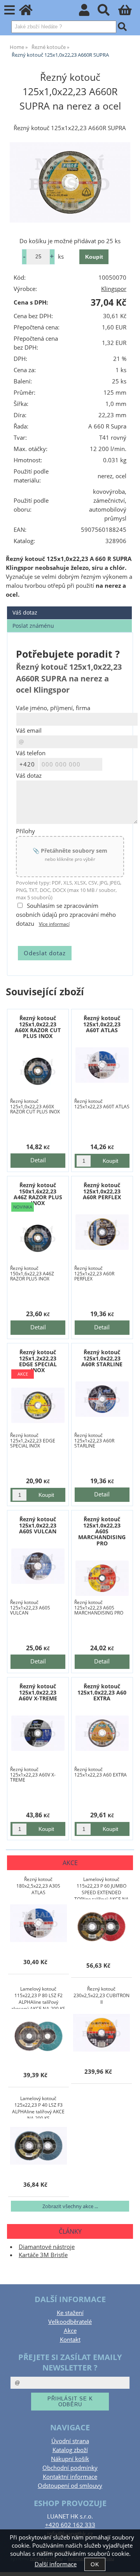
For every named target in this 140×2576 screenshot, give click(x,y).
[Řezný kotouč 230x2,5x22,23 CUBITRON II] (101, 2033)
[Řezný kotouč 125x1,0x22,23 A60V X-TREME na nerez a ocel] (38, 1733)
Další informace (56, 2564)
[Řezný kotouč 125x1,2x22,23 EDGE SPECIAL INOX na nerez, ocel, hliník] (38, 1405)
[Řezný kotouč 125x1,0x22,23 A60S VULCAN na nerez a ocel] (38, 1566)
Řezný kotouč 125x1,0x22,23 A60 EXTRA (102, 1692)
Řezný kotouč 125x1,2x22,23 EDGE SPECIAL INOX (38, 1361)
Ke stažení (70, 2313)
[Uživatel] (88, 12)
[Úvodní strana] (30, 12)
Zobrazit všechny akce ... (70, 2206)
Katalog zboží (70, 2450)
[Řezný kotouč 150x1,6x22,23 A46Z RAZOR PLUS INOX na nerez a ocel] (38, 1238)
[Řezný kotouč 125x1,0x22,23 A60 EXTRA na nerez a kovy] (102, 1733)
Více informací (54, 924)
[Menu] (10, 10)
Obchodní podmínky (70, 2468)
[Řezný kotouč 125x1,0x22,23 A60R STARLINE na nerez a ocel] (102, 1399)
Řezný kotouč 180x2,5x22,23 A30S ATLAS (38, 1886)
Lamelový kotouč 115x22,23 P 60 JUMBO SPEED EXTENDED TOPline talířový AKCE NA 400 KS (101, 1888)
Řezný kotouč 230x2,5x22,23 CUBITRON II (101, 1995)
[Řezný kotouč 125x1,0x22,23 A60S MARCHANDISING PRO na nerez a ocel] (102, 1578)
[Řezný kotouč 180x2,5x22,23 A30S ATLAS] (38, 1924)
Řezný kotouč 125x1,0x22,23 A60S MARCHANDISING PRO (102, 1531)
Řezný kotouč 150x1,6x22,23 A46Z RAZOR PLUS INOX (38, 1194)
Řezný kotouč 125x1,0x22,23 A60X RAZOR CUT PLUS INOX (38, 1027)
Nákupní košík (70, 2459)
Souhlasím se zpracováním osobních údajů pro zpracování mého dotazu (66, 915)
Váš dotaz (25, 612)
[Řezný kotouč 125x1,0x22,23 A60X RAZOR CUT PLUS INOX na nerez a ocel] (38, 1071)
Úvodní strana (70, 2441)
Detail (38, 1160)
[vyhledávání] (108, 12)
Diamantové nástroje (47, 2247)
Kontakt (70, 2340)
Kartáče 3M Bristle (43, 2255)
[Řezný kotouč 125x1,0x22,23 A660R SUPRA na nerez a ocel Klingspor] (70, 182)
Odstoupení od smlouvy (70, 2486)
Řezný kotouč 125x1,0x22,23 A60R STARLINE (102, 1358)
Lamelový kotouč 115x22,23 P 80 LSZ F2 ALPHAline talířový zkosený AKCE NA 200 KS (38, 1997)
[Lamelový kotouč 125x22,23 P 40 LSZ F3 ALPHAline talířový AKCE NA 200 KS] (38, 2146)
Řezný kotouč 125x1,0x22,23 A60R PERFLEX (102, 1191)
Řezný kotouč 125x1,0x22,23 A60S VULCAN (38, 1525)
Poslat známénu (33, 626)
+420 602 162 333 (70, 2525)
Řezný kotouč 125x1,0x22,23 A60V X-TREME (38, 1692)
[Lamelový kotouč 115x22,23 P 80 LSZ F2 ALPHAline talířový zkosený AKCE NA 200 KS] (38, 2037)
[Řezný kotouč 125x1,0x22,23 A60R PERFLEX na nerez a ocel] (102, 1232)
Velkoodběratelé (70, 2322)
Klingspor (114, 289)
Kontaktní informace (70, 2477)
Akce (70, 2331)
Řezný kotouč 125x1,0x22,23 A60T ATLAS (102, 1024)
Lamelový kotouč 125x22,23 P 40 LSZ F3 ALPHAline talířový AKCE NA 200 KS (38, 2107)
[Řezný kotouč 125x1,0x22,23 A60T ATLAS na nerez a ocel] (102, 1065)
